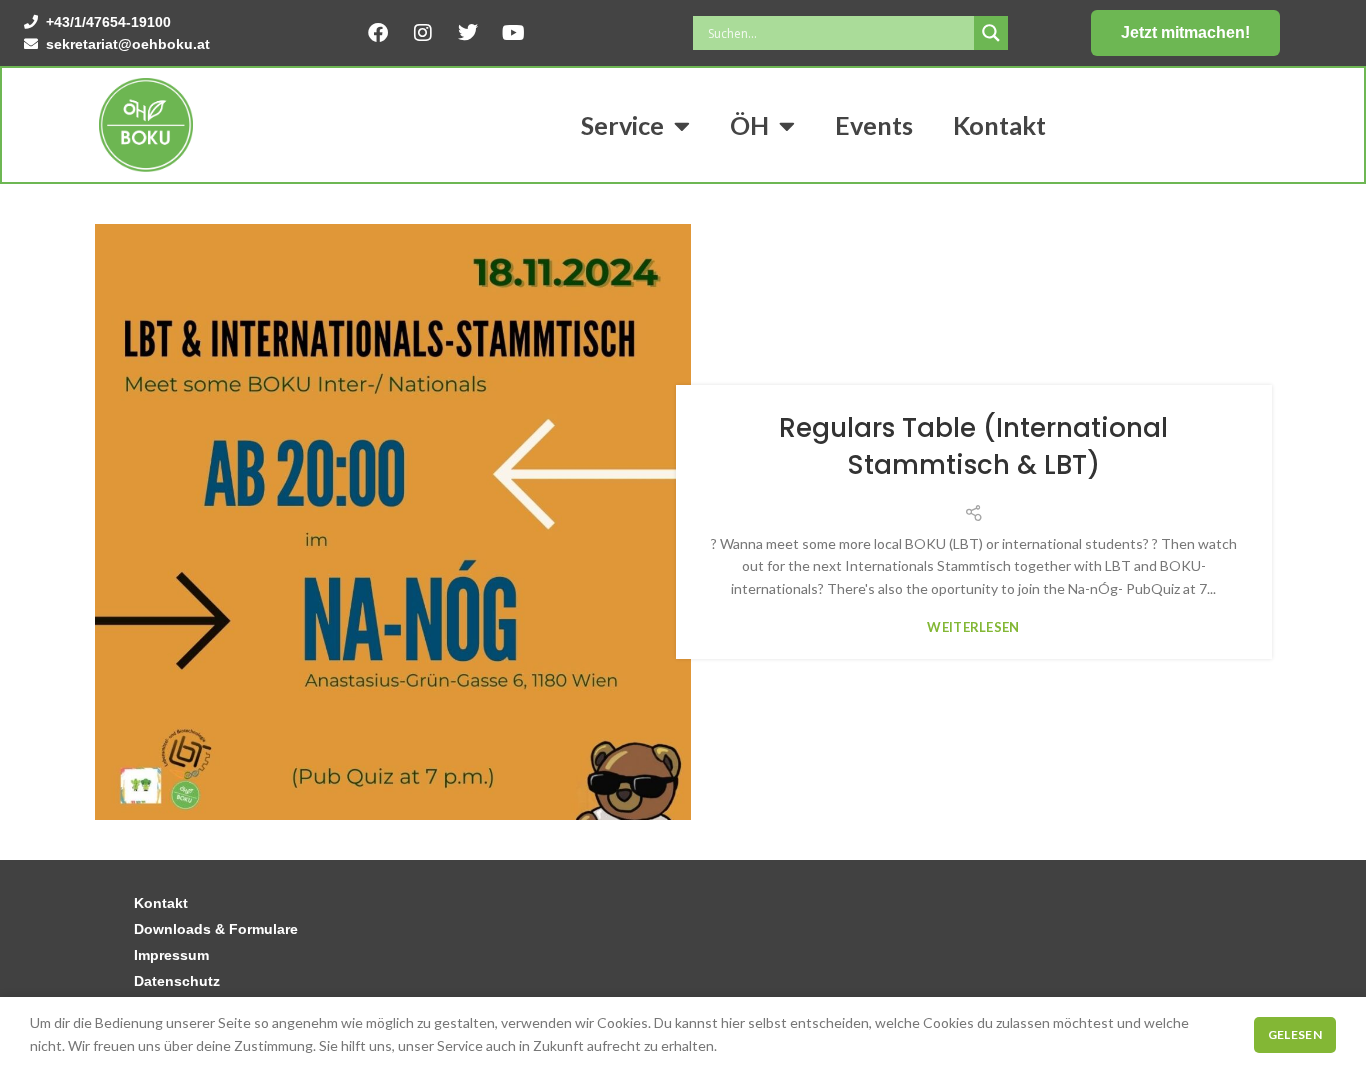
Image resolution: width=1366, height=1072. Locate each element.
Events (874, 125)
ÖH (749, 125)
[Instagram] (423, 33)
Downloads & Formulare (216, 929)
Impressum (171, 955)
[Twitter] (468, 33)
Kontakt (999, 125)
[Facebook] (378, 33)
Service (622, 125)
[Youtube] (513, 33)
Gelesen (1295, 1034)
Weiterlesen (973, 627)
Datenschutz (177, 981)
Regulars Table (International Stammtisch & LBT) (973, 446)
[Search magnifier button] (991, 33)
